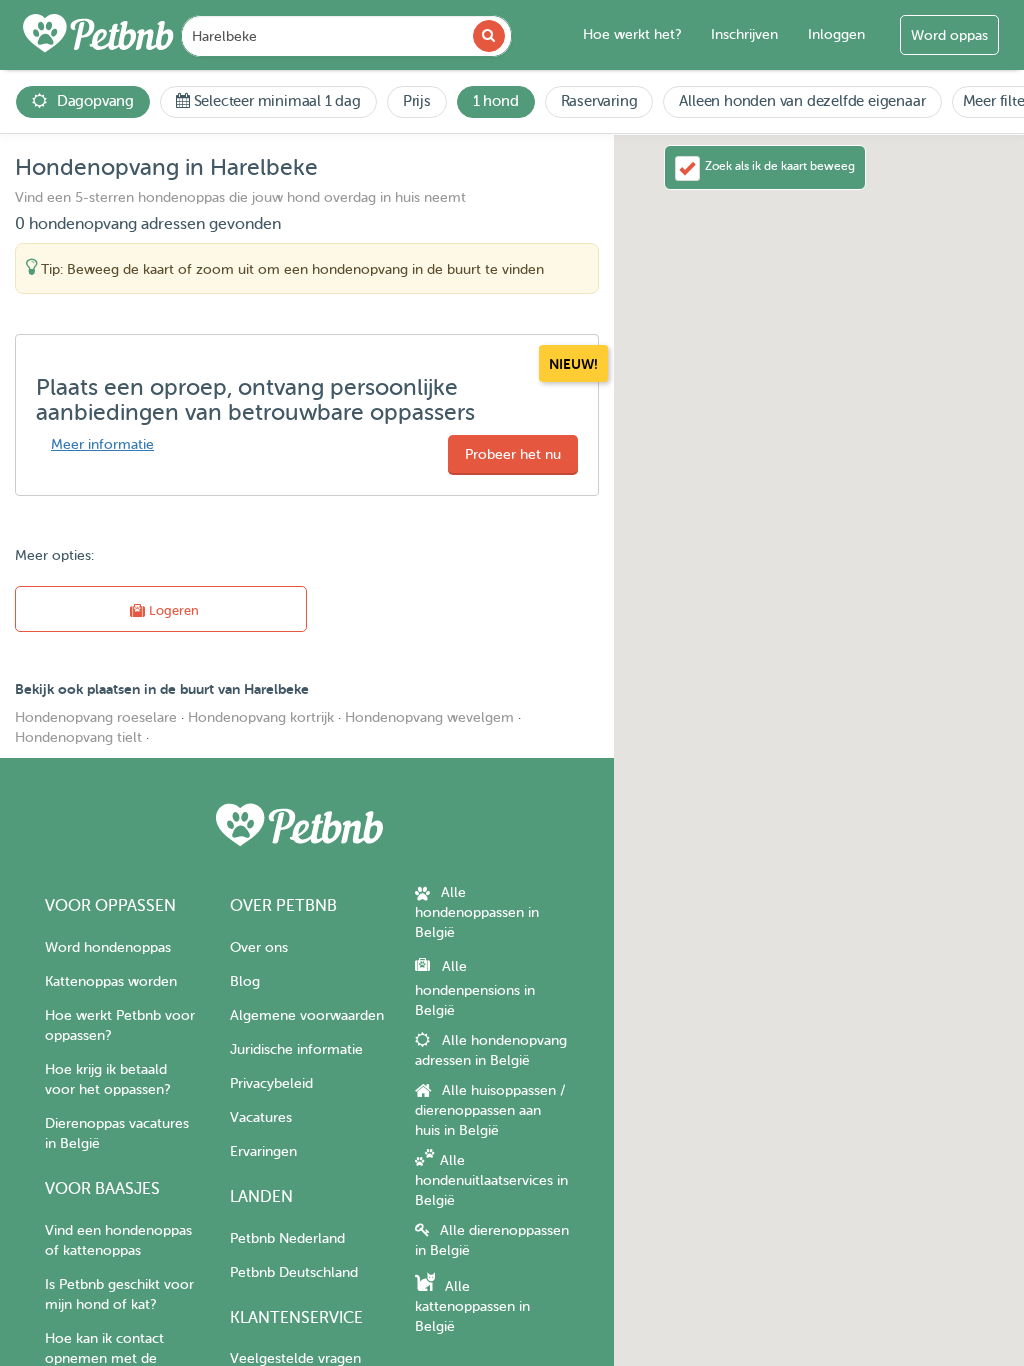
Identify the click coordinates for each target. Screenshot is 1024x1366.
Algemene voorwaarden (307, 1015)
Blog (245, 981)
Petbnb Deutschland (294, 1272)
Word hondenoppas (108, 947)
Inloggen (836, 34)
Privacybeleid (271, 1083)
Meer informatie (102, 444)
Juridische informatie (296, 1049)
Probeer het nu (513, 454)
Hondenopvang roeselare (96, 717)
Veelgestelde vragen (295, 1358)
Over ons (259, 947)
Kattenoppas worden (111, 981)
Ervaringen (263, 1151)
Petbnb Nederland (287, 1238)
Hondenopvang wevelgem (429, 717)
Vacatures (261, 1117)
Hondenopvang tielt (78, 737)
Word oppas (949, 35)
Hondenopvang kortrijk (261, 717)
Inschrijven (744, 34)
